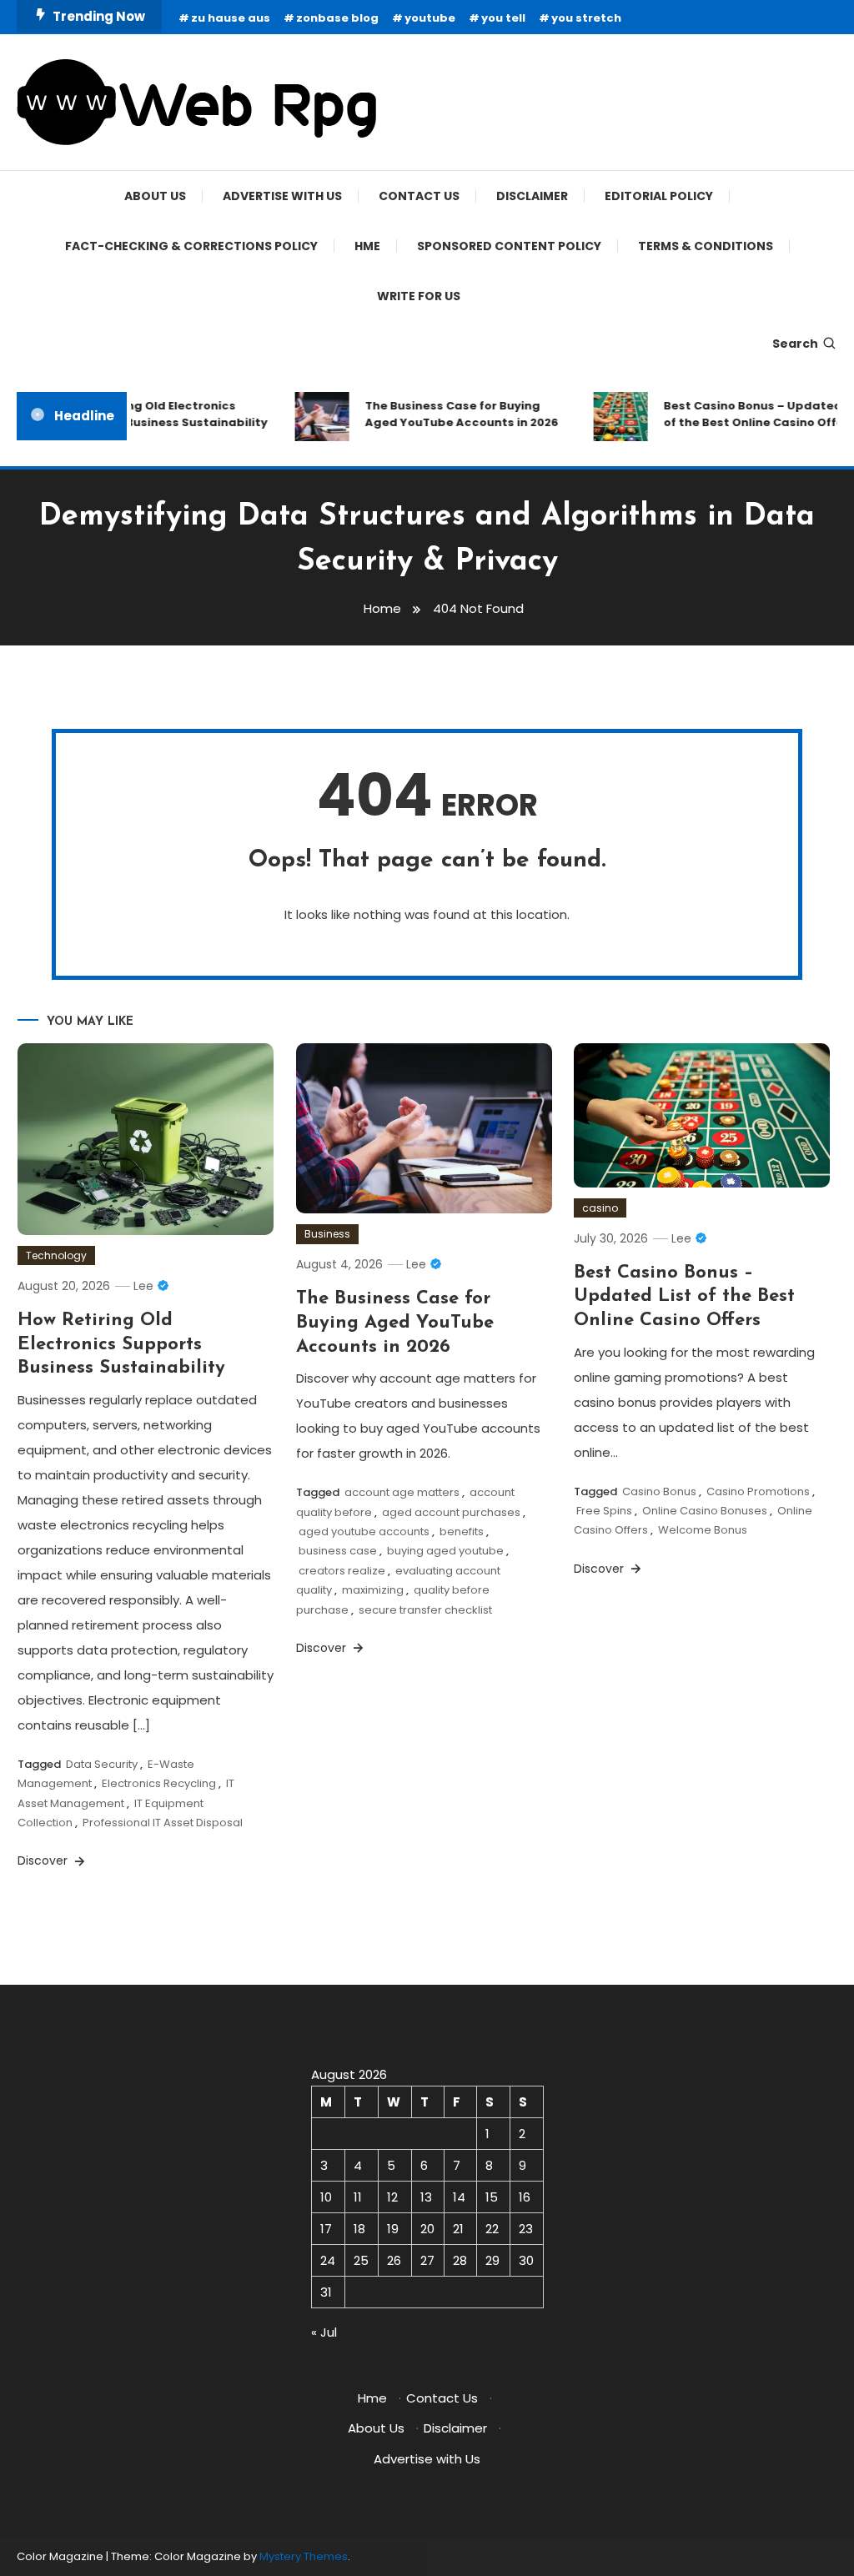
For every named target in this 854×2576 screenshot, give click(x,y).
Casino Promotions (758, 1491)
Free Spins (604, 1511)
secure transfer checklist (425, 1610)
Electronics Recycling (159, 1783)
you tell (503, 18)
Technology (56, 1255)
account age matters (402, 1492)
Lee (143, 1286)
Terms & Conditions (706, 246)
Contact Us (419, 196)
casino (600, 1208)
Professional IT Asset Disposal (163, 1823)
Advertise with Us (282, 196)
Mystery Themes (304, 2556)
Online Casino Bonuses (705, 1511)
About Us (155, 196)
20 (427, 2229)
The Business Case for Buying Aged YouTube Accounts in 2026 (450, 414)
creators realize (342, 1571)
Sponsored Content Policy (509, 246)
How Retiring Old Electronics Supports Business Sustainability (155, 414)
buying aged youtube (445, 1551)
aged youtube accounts (364, 1532)
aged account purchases (451, 1512)
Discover (44, 1860)
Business (327, 1234)
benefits (462, 1532)
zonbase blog (337, 18)
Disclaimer (532, 196)
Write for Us (419, 296)
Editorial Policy (659, 196)
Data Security (102, 1764)
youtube (430, 18)
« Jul (324, 2332)
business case (338, 1551)
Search (795, 344)
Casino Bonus (659, 1491)
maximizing (373, 1590)
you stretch (586, 18)
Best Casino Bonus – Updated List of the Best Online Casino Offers (684, 1297)
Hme (367, 246)
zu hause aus (231, 18)
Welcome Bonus (703, 1530)
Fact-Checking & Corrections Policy (191, 246)
